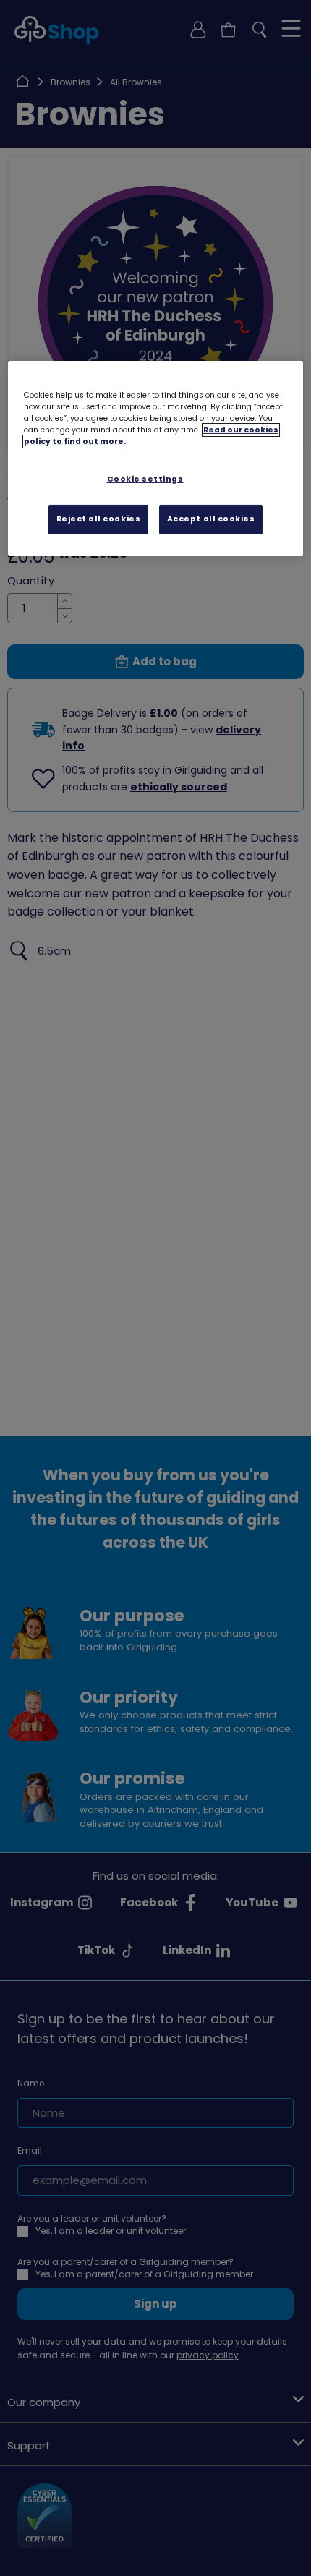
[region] (156, 459)
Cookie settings (145, 479)
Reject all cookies (99, 519)
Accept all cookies (211, 519)
